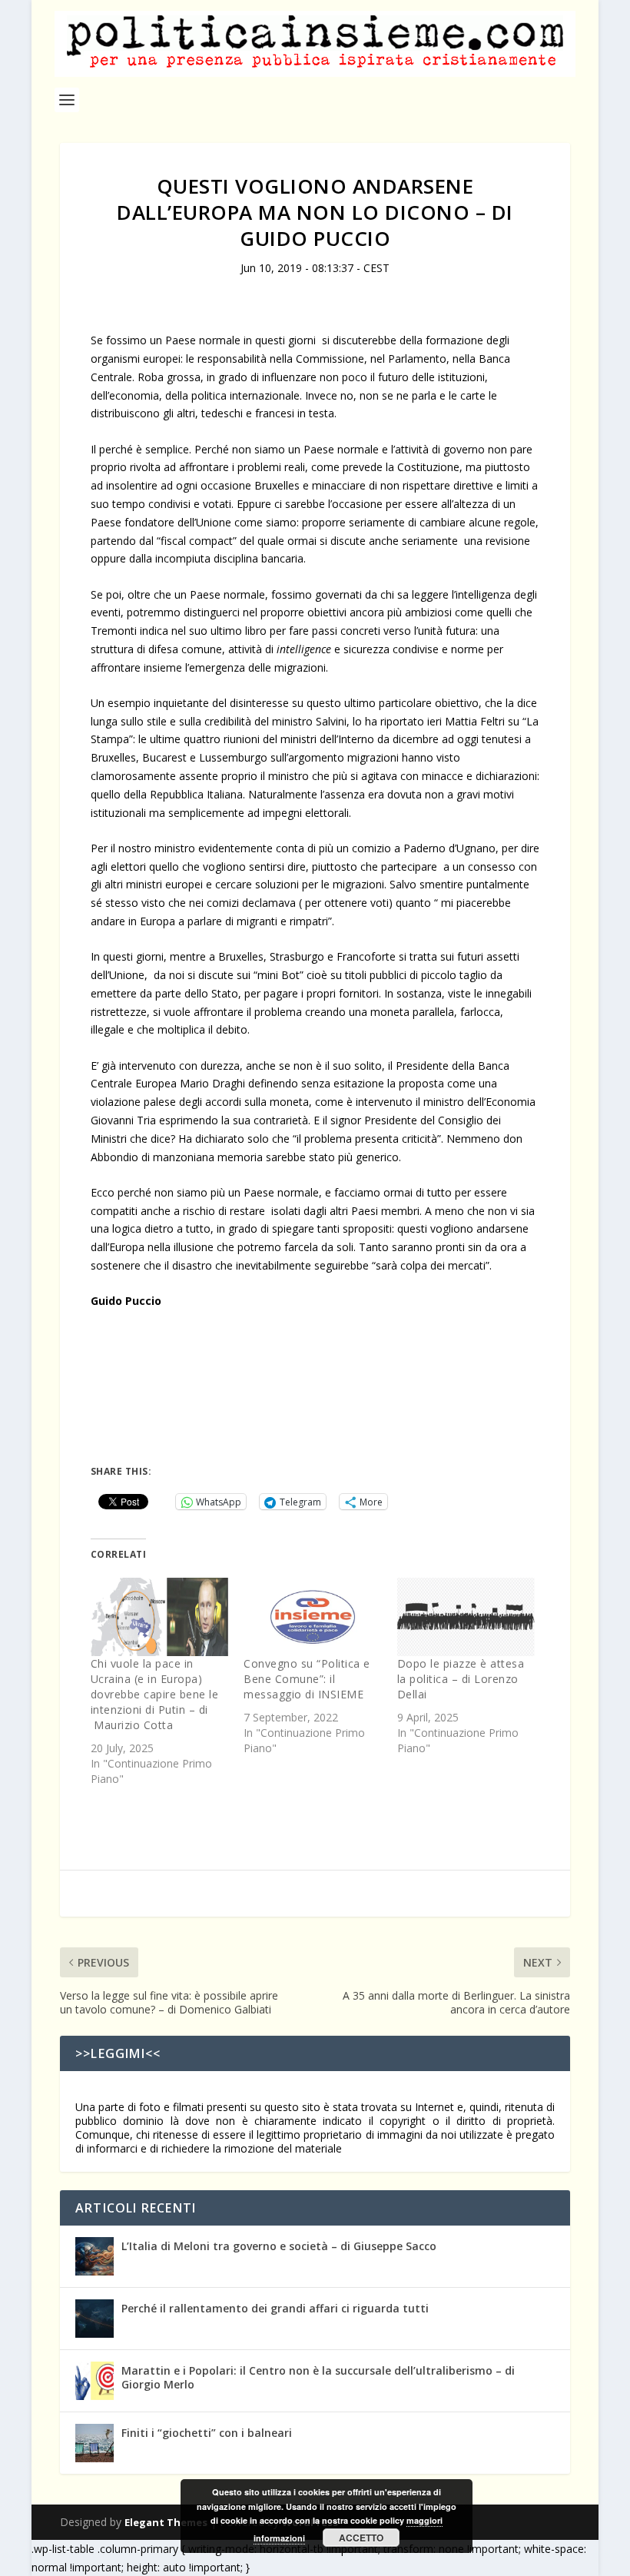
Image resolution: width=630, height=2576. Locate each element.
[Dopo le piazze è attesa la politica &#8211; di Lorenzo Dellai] (466, 1617)
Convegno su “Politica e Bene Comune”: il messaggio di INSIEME (307, 1679)
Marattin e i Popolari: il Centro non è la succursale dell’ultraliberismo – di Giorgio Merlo (318, 2377)
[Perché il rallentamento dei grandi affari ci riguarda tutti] (94, 2319)
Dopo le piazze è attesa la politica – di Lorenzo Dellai (461, 1679)
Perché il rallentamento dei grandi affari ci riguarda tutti (275, 2308)
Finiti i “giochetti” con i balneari (207, 2433)
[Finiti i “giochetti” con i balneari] (94, 2443)
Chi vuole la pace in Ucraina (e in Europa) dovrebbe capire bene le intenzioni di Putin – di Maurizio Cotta (155, 1694)
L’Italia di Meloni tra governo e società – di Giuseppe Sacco (279, 2246)
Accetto (361, 2538)
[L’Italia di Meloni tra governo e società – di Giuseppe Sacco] (94, 2256)
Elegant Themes (166, 2522)
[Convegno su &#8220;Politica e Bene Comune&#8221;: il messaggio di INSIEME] (312, 1617)
